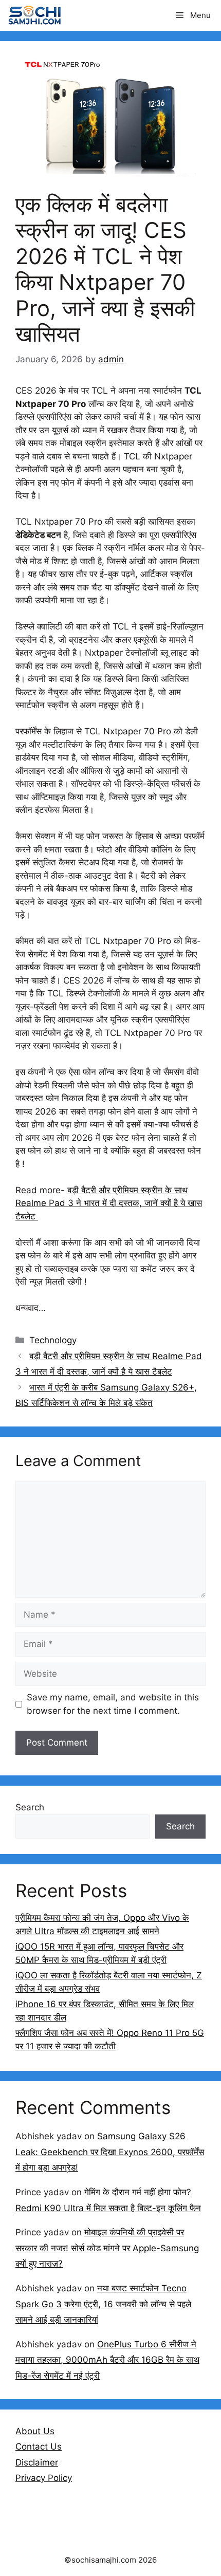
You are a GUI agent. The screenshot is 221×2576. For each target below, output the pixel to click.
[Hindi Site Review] (34, 15)
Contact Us (39, 2447)
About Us (35, 2431)
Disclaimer (37, 2462)
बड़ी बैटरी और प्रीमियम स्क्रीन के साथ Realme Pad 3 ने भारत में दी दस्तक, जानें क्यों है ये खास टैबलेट (109, 1203)
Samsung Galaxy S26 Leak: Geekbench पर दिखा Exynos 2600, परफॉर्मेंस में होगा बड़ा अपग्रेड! (110, 2152)
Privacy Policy (44, 2478)
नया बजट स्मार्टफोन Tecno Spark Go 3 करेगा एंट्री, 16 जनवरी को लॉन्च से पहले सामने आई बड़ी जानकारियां (103, 2304)
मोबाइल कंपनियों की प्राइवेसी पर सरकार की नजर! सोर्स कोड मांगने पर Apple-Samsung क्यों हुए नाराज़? (107, 2248)
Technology (53, 1340)
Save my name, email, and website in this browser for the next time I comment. (113, 1704)
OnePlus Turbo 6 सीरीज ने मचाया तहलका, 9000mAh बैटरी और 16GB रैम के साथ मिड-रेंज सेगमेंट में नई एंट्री (107, 2360)
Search (30, 1807)
